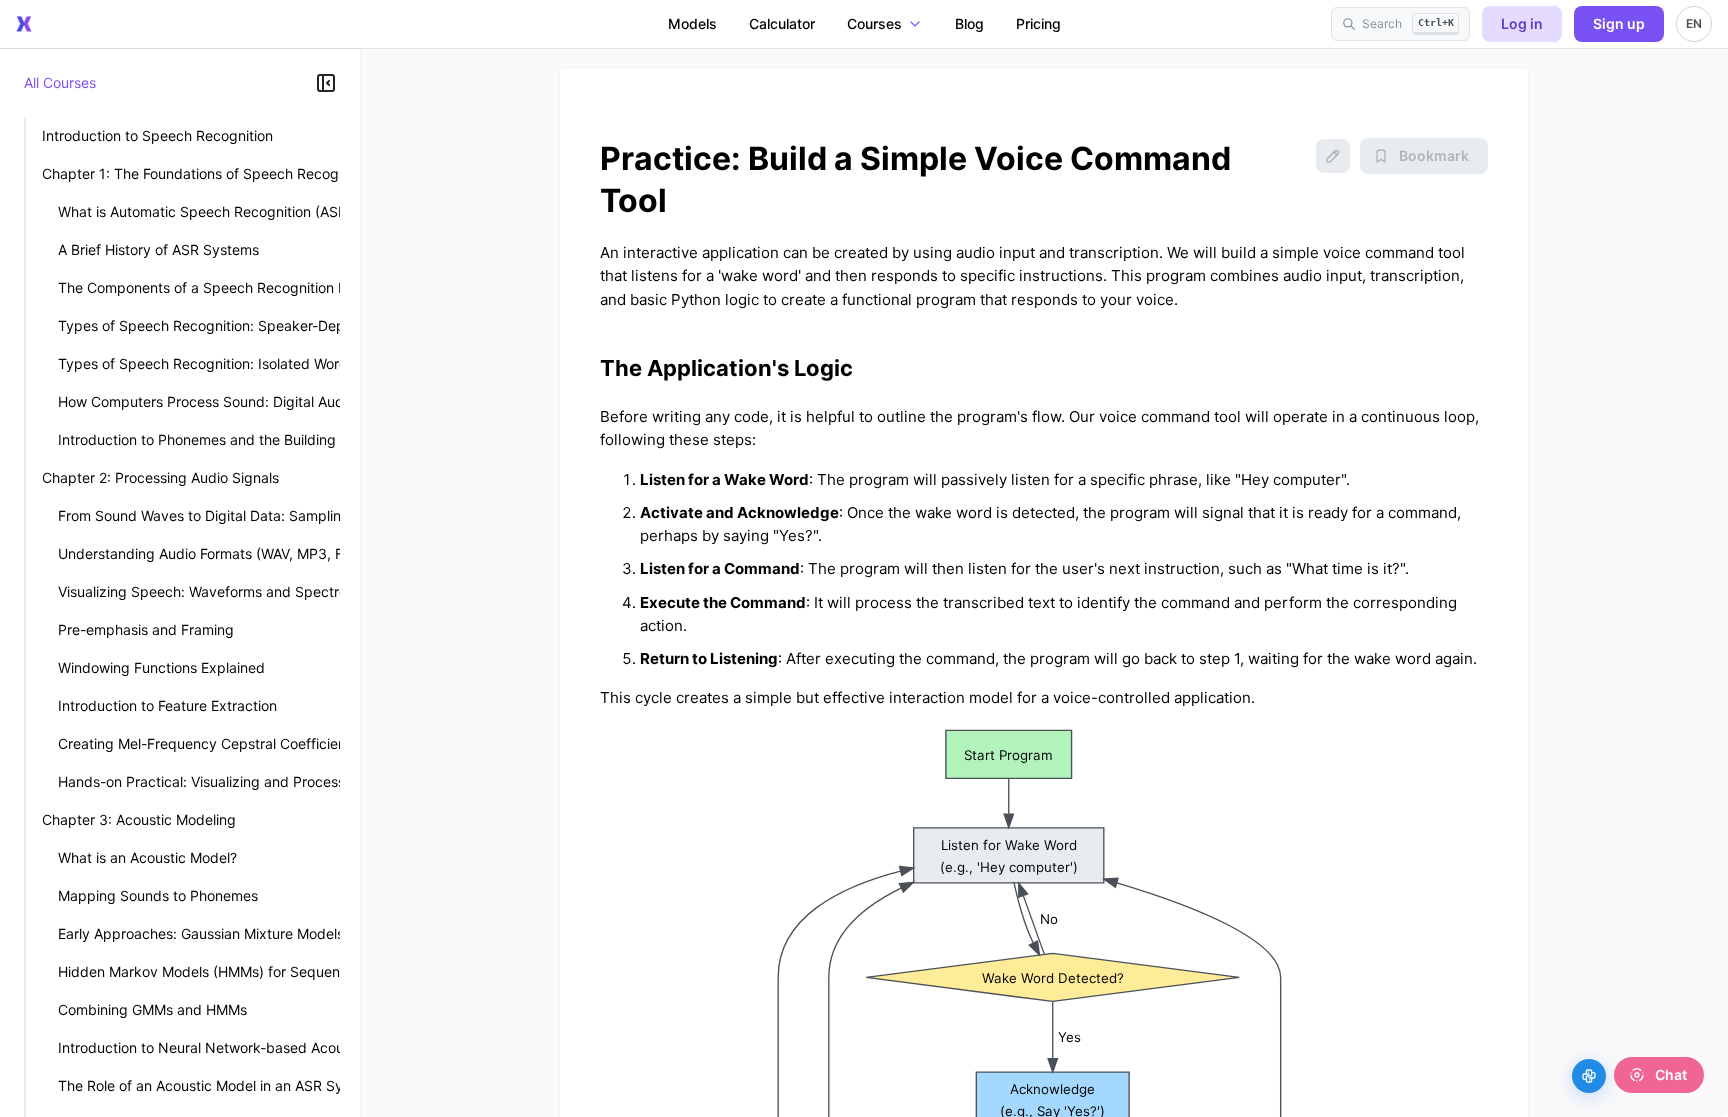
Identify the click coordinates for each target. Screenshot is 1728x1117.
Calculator (782, 23)
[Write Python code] (1589, 1076)
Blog (969, 23)
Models (692, 23)
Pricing (1038, 23)
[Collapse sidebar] (326, 83)
